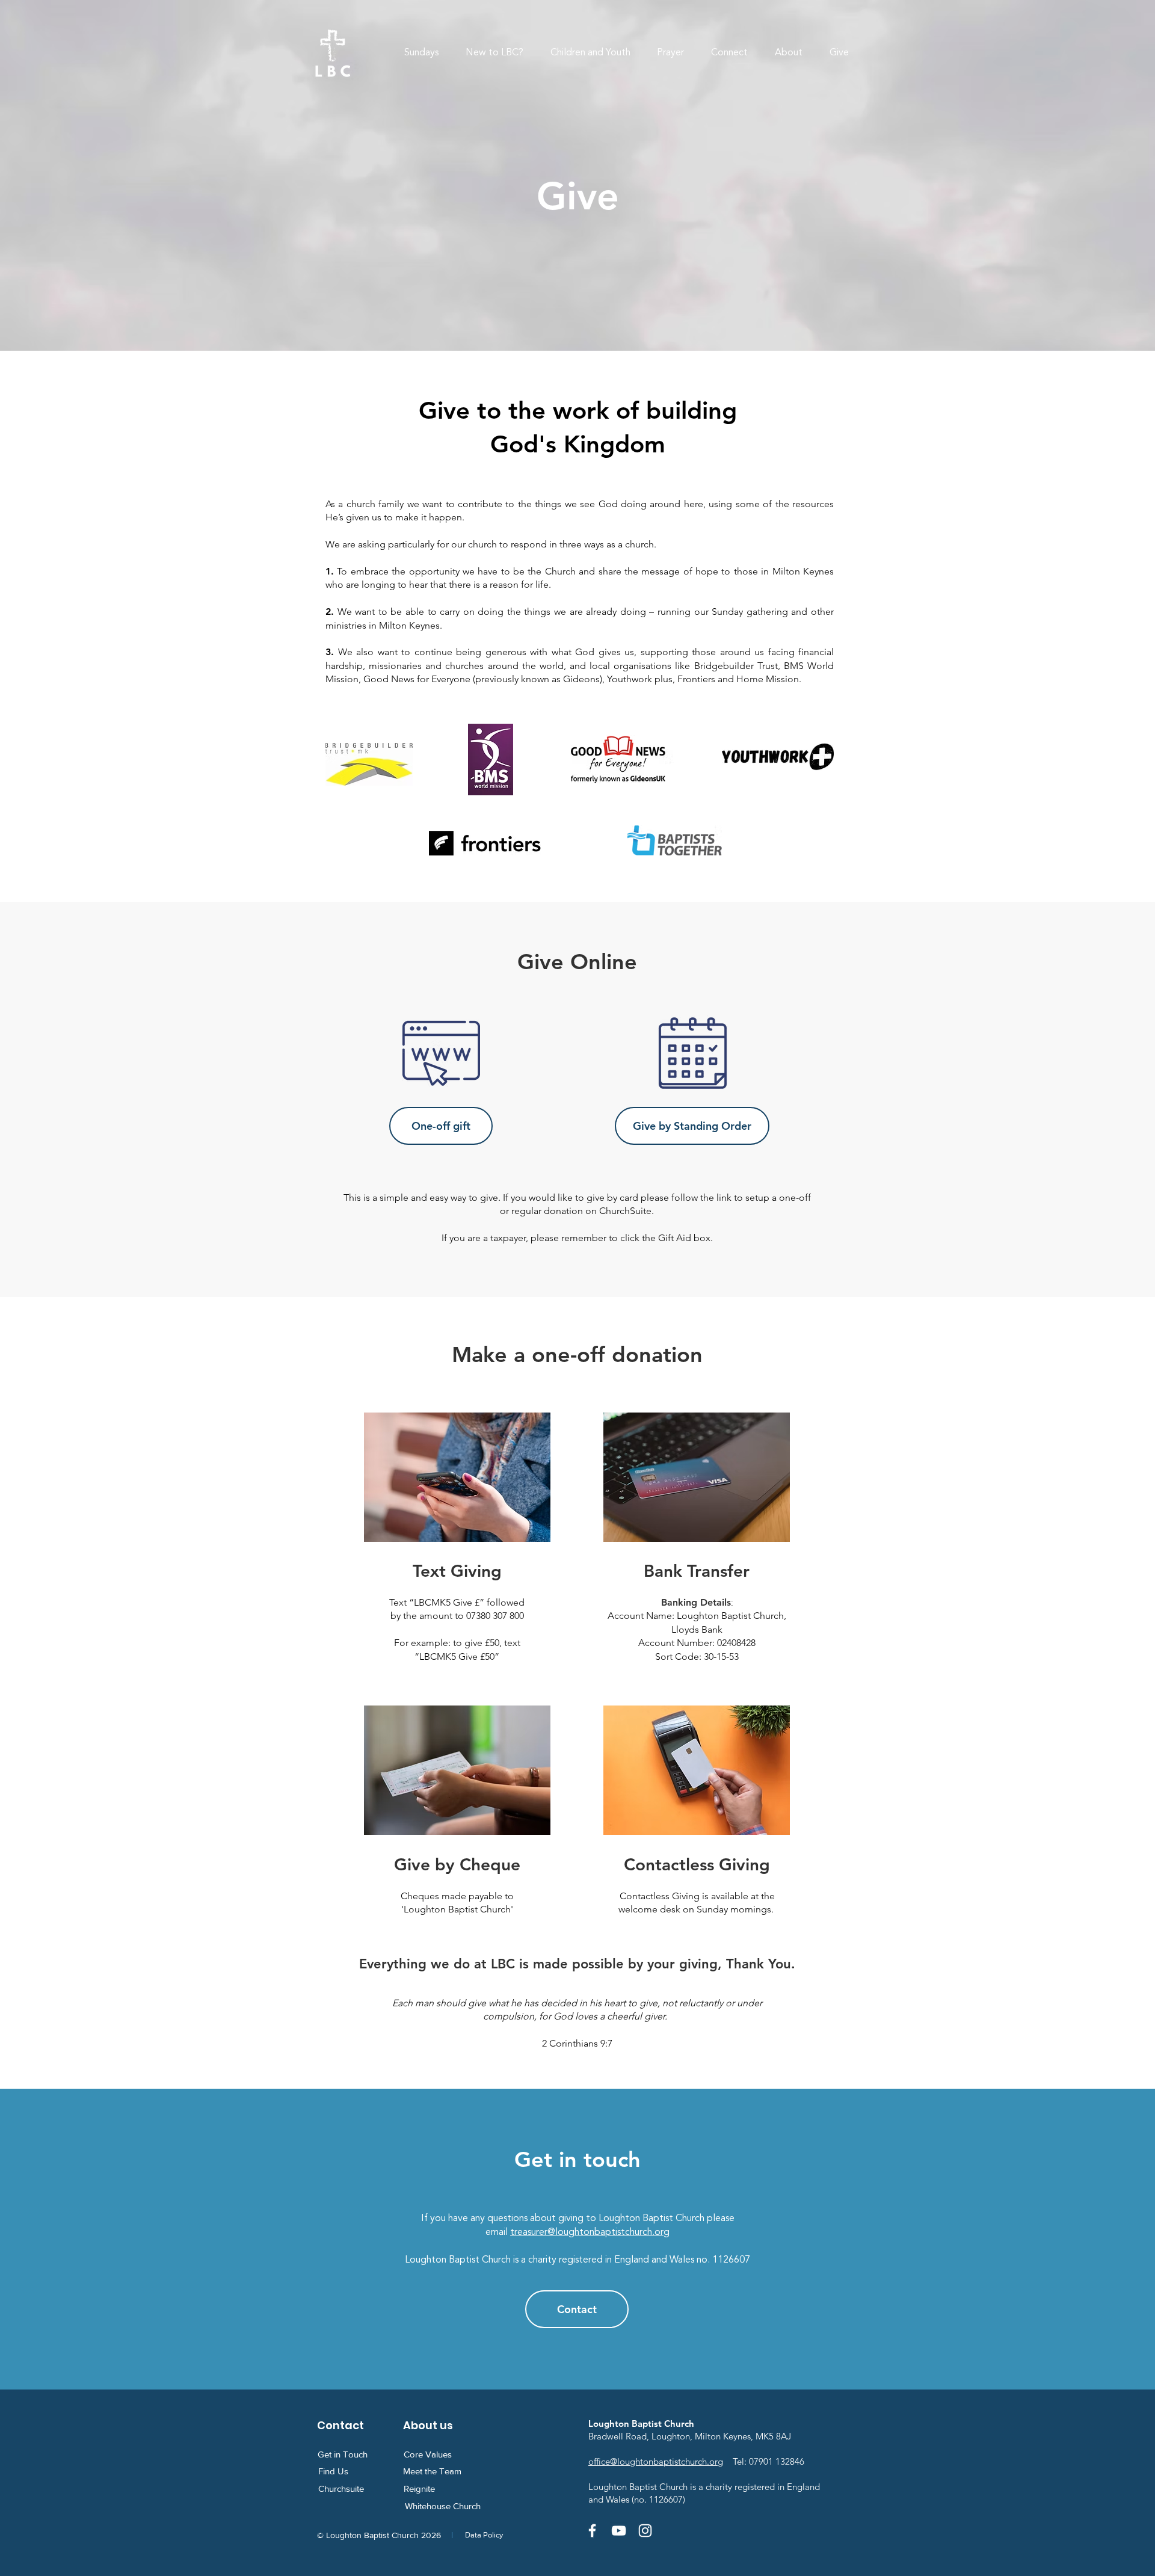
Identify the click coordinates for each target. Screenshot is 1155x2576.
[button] (495, 53)
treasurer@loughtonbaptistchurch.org (590, 2232)
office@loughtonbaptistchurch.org (656, 2461)
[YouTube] (619, 2531)
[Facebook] (592, 2531)
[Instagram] (645, 2531)
